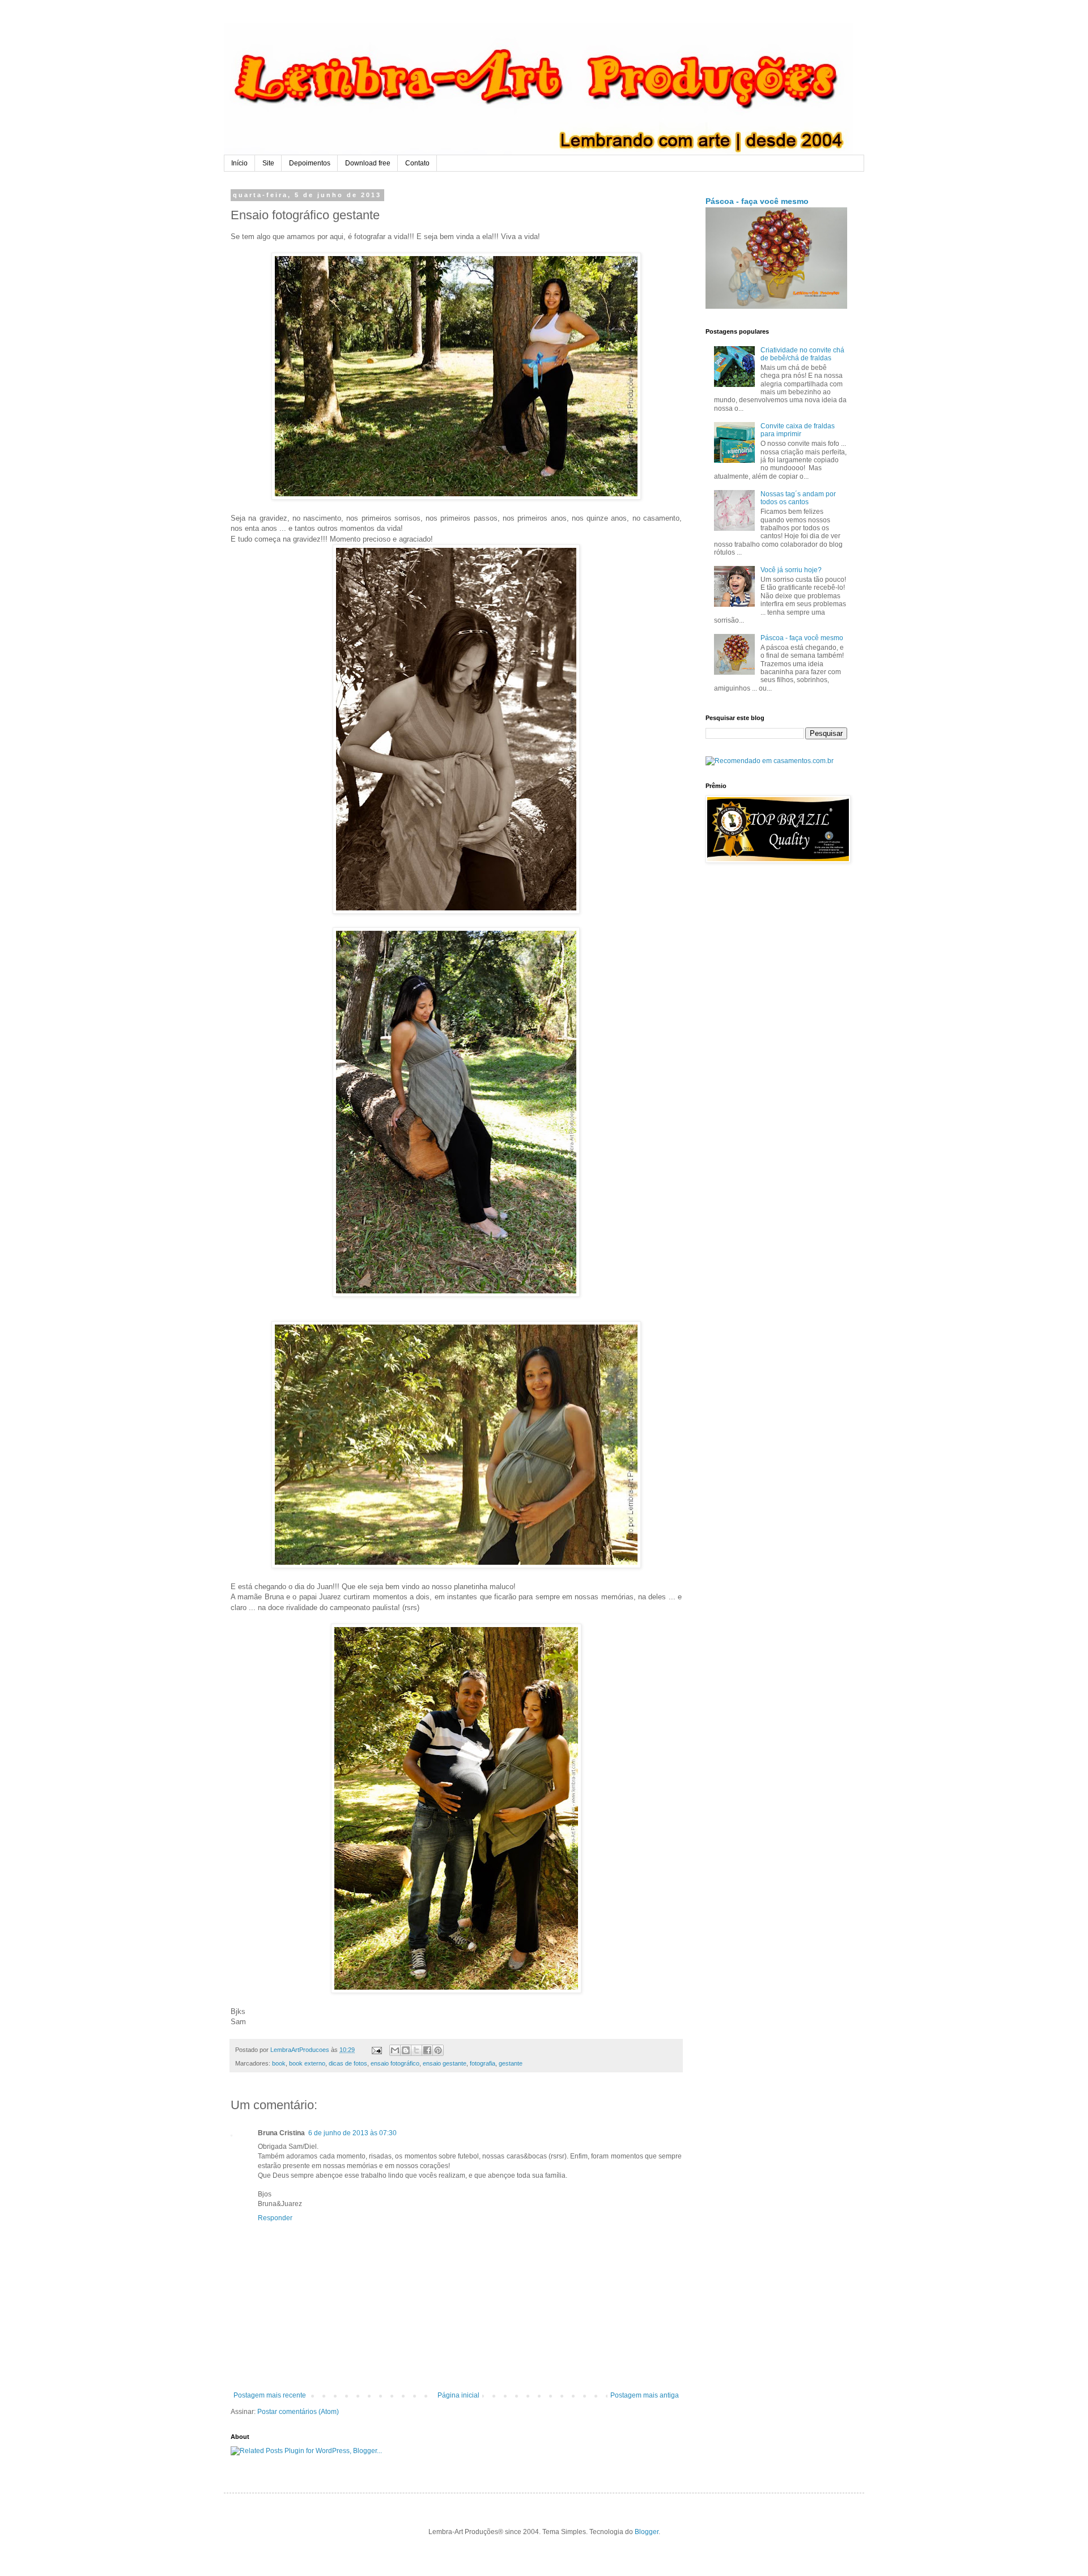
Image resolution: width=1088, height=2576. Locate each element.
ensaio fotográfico (395, 2063)
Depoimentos (310, 163)
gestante (511, 2063)
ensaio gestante (445, 2063)
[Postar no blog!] (406, 2050)
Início (239, 163)
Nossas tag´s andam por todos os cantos (798, 498)
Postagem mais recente (270, 2395)
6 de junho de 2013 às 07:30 (352, 2133)
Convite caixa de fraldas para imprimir (798, 430)
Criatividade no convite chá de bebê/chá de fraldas (802, 354)
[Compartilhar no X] (416, 2050)
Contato (417, 163)
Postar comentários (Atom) (298, 2412)
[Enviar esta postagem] (376, 2050)
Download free (368, 163)
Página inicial (458, 2395)
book (279, 2063)
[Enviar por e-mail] (395, 2050)
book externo (307, 2063)
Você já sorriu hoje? (791, 570)
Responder (275, 2218)
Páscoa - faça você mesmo (757, 201)
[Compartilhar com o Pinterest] (438, 2050)
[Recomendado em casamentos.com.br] (770, 761)
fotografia (483, 2063)
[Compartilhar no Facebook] (427, 2050)
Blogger (647, 2532)
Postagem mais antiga (645, 2395)
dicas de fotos (348, 2063)
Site (268, 163)
